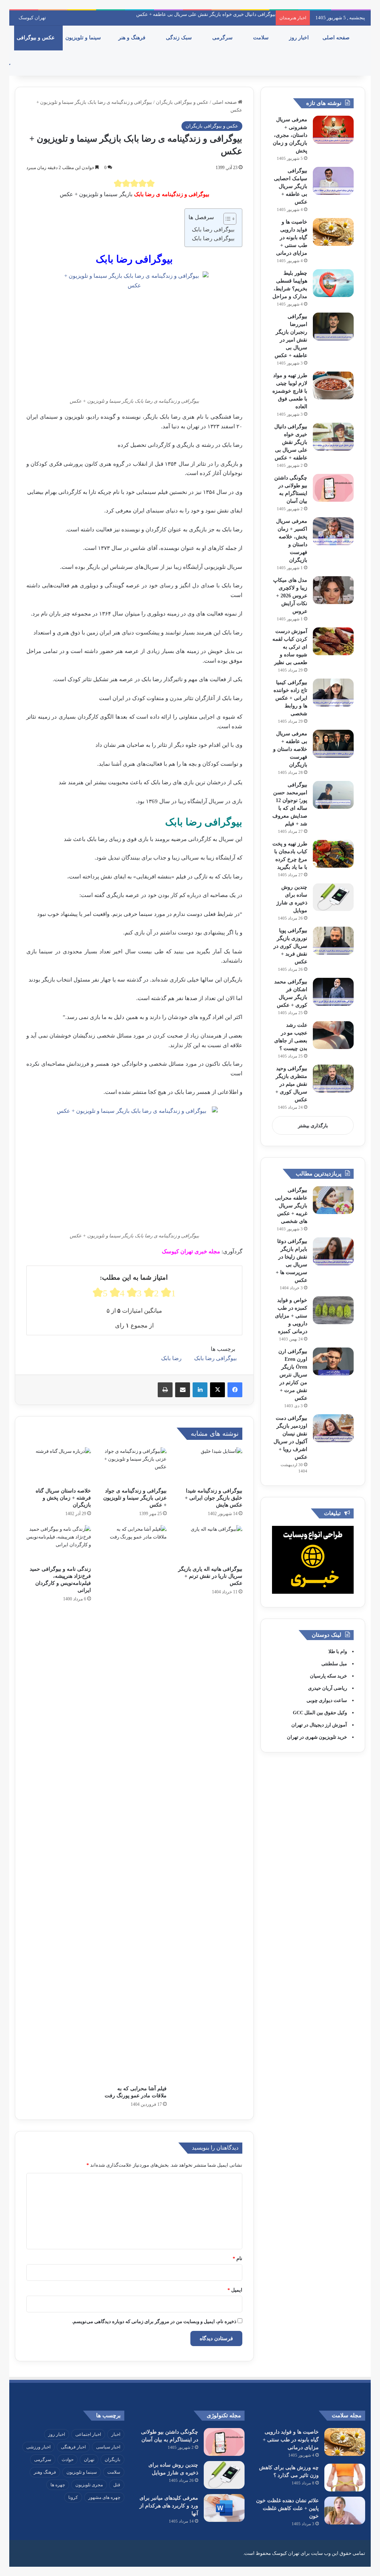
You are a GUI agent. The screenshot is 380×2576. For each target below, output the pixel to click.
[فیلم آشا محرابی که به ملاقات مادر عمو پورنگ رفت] (134, 1803)
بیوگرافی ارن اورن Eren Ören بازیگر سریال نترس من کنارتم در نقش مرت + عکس (293, 1375)
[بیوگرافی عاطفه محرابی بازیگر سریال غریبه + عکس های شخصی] (333, 1200)
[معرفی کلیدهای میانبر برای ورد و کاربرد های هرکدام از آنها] (224, 2508)
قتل (117, 2485)
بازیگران (112, 2460)
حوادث (68, 2460)
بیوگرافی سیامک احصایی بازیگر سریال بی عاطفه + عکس (291, 186)
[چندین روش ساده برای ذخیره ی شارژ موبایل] (333, 897)
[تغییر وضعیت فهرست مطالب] (226, 219)
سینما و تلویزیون (84, 38)
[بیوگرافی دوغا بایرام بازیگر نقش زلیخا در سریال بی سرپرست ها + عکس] (333, 1251)
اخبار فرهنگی (73, 2447)
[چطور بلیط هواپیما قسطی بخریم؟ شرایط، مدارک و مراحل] (333, 283)
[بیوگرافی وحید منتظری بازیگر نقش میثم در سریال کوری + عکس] (333, 1078)
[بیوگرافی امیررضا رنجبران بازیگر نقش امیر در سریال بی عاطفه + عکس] (333, 326)
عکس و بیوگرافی (36, 38)
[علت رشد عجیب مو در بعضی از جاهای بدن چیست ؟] (333, 1035)
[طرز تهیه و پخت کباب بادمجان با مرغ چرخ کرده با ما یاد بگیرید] (333, 854)
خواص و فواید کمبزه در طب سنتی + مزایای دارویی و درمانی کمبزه (291, 1316)
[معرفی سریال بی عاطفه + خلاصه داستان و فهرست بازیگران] (333, 744)
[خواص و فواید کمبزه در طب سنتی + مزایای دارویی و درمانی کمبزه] (333, 1310)
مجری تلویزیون (89, 2485)
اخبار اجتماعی (88, 2434)
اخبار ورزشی (38, 2447)
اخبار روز (300, 38)
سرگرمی (223, 38)
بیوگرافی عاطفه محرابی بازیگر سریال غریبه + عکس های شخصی (291, 1206)
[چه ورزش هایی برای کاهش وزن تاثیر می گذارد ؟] (345, 2478)
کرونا (73, 2497)
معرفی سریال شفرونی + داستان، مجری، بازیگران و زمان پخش (290, 135)
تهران (89, 2460)
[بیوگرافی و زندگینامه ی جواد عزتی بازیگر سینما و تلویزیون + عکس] (134, 1465)
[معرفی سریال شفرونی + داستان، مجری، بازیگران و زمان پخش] (333, 130)
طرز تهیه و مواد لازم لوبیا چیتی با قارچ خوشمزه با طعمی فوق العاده (290, 391)
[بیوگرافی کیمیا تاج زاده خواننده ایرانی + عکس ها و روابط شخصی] (333, 692)
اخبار (116, 2434)
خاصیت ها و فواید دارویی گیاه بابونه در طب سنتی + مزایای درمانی (292, 238)
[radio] (118, 183)
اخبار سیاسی (108, 2447)
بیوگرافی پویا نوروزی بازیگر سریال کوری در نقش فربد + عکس (290, 946)
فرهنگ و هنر (133, 38)
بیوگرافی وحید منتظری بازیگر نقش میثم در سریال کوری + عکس (291, 1084)
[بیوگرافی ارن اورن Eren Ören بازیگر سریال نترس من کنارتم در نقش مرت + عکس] (333, 1361)
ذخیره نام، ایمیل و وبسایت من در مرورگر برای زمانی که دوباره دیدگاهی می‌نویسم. (154, 2321)
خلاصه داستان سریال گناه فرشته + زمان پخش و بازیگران (63, 1498)
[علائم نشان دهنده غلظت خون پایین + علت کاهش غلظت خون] (345, 2511)
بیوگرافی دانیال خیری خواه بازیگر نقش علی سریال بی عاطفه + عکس (206, 14)
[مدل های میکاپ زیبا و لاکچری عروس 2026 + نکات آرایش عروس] (333, 590)
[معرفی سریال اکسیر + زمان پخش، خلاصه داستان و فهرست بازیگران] (333, 531)
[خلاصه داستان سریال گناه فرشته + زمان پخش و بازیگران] (59, 1465)
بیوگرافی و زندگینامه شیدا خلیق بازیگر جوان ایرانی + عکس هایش (214, 1498)
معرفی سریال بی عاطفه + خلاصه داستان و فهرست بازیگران (290, 749)
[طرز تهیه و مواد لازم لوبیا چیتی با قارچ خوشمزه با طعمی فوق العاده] (333, 385)
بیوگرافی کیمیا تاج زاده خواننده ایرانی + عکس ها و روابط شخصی (290, 698)
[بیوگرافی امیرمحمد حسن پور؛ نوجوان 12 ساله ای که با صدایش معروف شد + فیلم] (333, 795)
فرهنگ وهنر (45, 2472)
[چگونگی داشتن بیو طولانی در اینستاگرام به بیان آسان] (333, 488)
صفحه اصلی (337, 38)
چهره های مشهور (104, 2497)
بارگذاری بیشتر (313, 1126)
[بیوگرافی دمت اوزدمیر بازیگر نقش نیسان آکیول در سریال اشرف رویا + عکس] (333, 1428)
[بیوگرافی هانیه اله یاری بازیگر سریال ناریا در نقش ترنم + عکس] (210, 1543)
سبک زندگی (180, 38)
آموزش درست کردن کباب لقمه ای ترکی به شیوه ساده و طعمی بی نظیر (290, 647)
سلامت (262, 38)
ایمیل (235, 2290)
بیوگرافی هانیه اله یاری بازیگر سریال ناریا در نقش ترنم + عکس (210, 1576)
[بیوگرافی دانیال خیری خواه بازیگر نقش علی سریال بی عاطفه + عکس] (333, 437)
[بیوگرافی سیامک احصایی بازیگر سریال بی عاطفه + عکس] (333, 181)
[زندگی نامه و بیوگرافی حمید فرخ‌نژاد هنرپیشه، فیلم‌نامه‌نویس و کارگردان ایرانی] (59, 1543)
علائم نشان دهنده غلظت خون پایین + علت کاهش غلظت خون (287, 2508)
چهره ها (58, 2485)
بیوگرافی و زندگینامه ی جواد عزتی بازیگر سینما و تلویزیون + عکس (135, 1498)
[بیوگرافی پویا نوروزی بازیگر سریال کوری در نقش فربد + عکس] (333, 941)
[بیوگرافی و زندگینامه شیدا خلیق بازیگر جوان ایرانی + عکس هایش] (210, 1465)
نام (237, 2258)
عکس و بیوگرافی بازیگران (182, 102)
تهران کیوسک (32, 18)
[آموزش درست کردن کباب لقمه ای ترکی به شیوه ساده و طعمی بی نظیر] (333, 641)
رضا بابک (171, 1358)
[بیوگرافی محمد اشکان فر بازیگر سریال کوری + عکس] (333, 992)
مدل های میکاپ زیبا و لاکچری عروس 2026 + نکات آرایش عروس (290, 596)
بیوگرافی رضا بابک (213, 230)
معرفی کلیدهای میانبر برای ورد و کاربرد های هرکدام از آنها (169, 2506)
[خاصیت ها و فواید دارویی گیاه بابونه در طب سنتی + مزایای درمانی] (333, 232)
